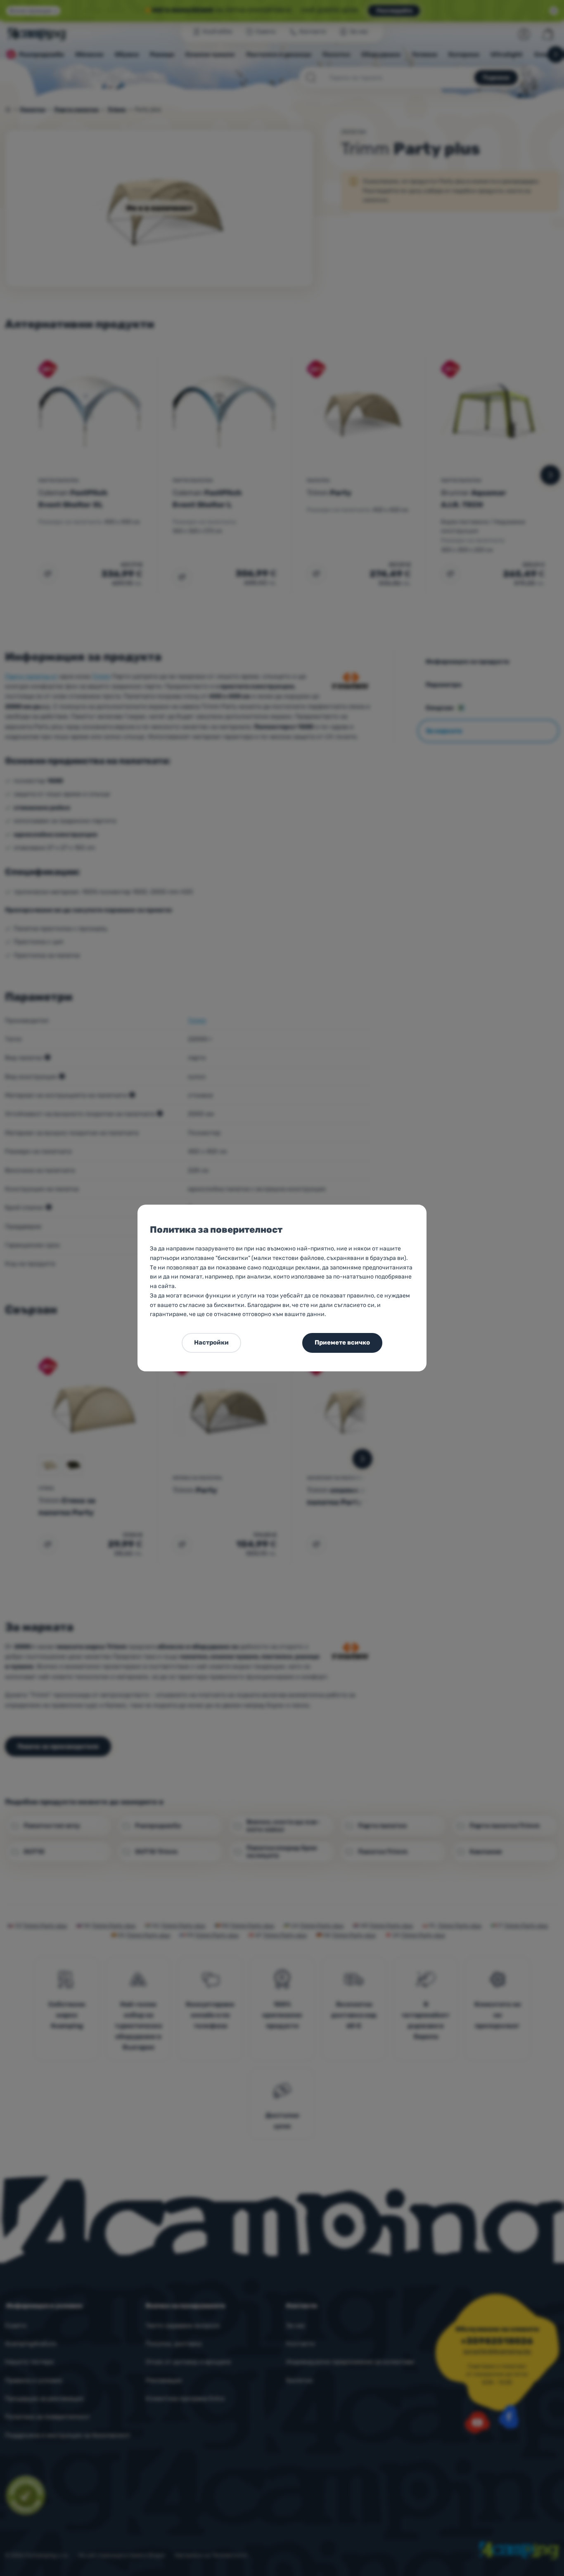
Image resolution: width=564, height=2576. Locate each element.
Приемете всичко (342, 1342)
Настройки (211, 1342)
